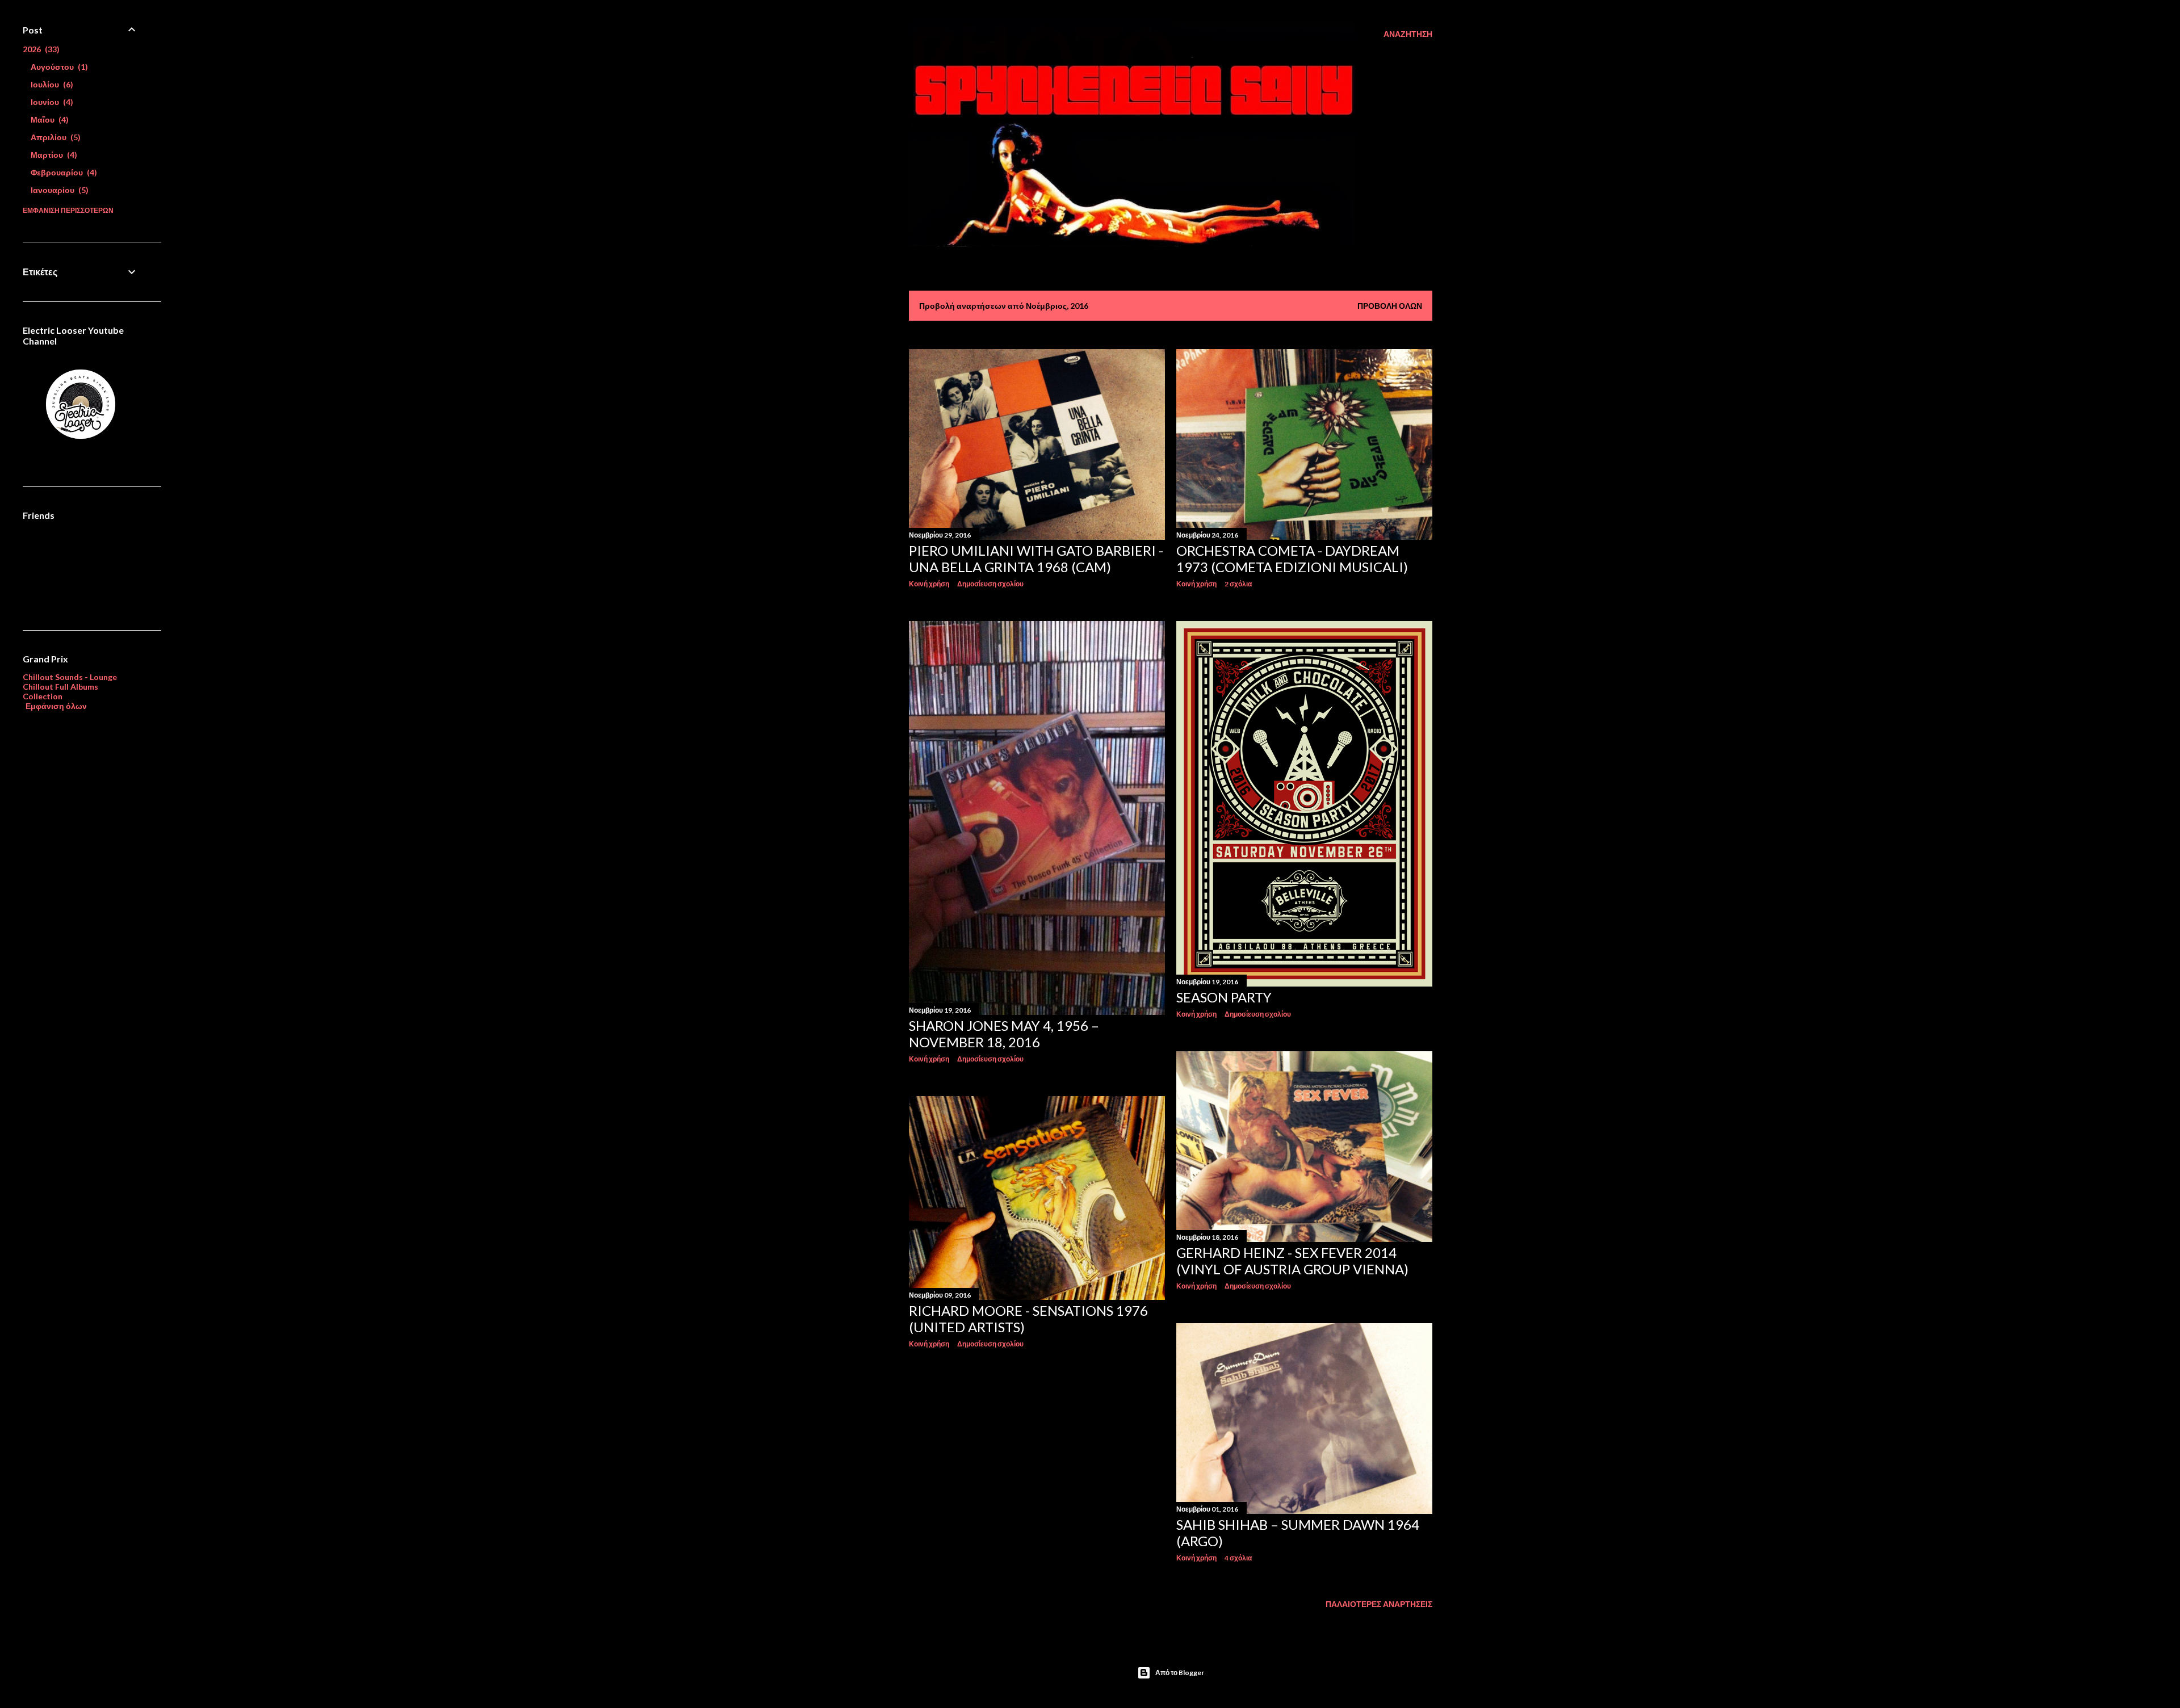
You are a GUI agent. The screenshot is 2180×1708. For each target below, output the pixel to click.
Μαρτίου (53, 155)
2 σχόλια (1238, 584)
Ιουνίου (51, 102)
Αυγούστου (58, 67)
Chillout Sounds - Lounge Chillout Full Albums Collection (70, 687)
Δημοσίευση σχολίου (990, 584)
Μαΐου (48, 119)
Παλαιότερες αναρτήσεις (1379, 1604)
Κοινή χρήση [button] (929, 584)
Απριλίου (54, 137)
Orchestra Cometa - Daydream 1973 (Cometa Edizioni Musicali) (1292, 559)
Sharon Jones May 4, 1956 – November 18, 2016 (1004, 1034)
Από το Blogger (1180, 1673)
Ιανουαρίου (58, 190)
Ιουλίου (51, 84)
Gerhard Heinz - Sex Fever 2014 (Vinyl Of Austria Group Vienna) (1292, 1261)
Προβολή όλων (1390, 306)
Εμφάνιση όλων (56, 706)
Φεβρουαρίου (62, 172)
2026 (40, 49)
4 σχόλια (1238, 1558)
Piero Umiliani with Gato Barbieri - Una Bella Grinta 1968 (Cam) (1036, 559)
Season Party (1224, 997)
